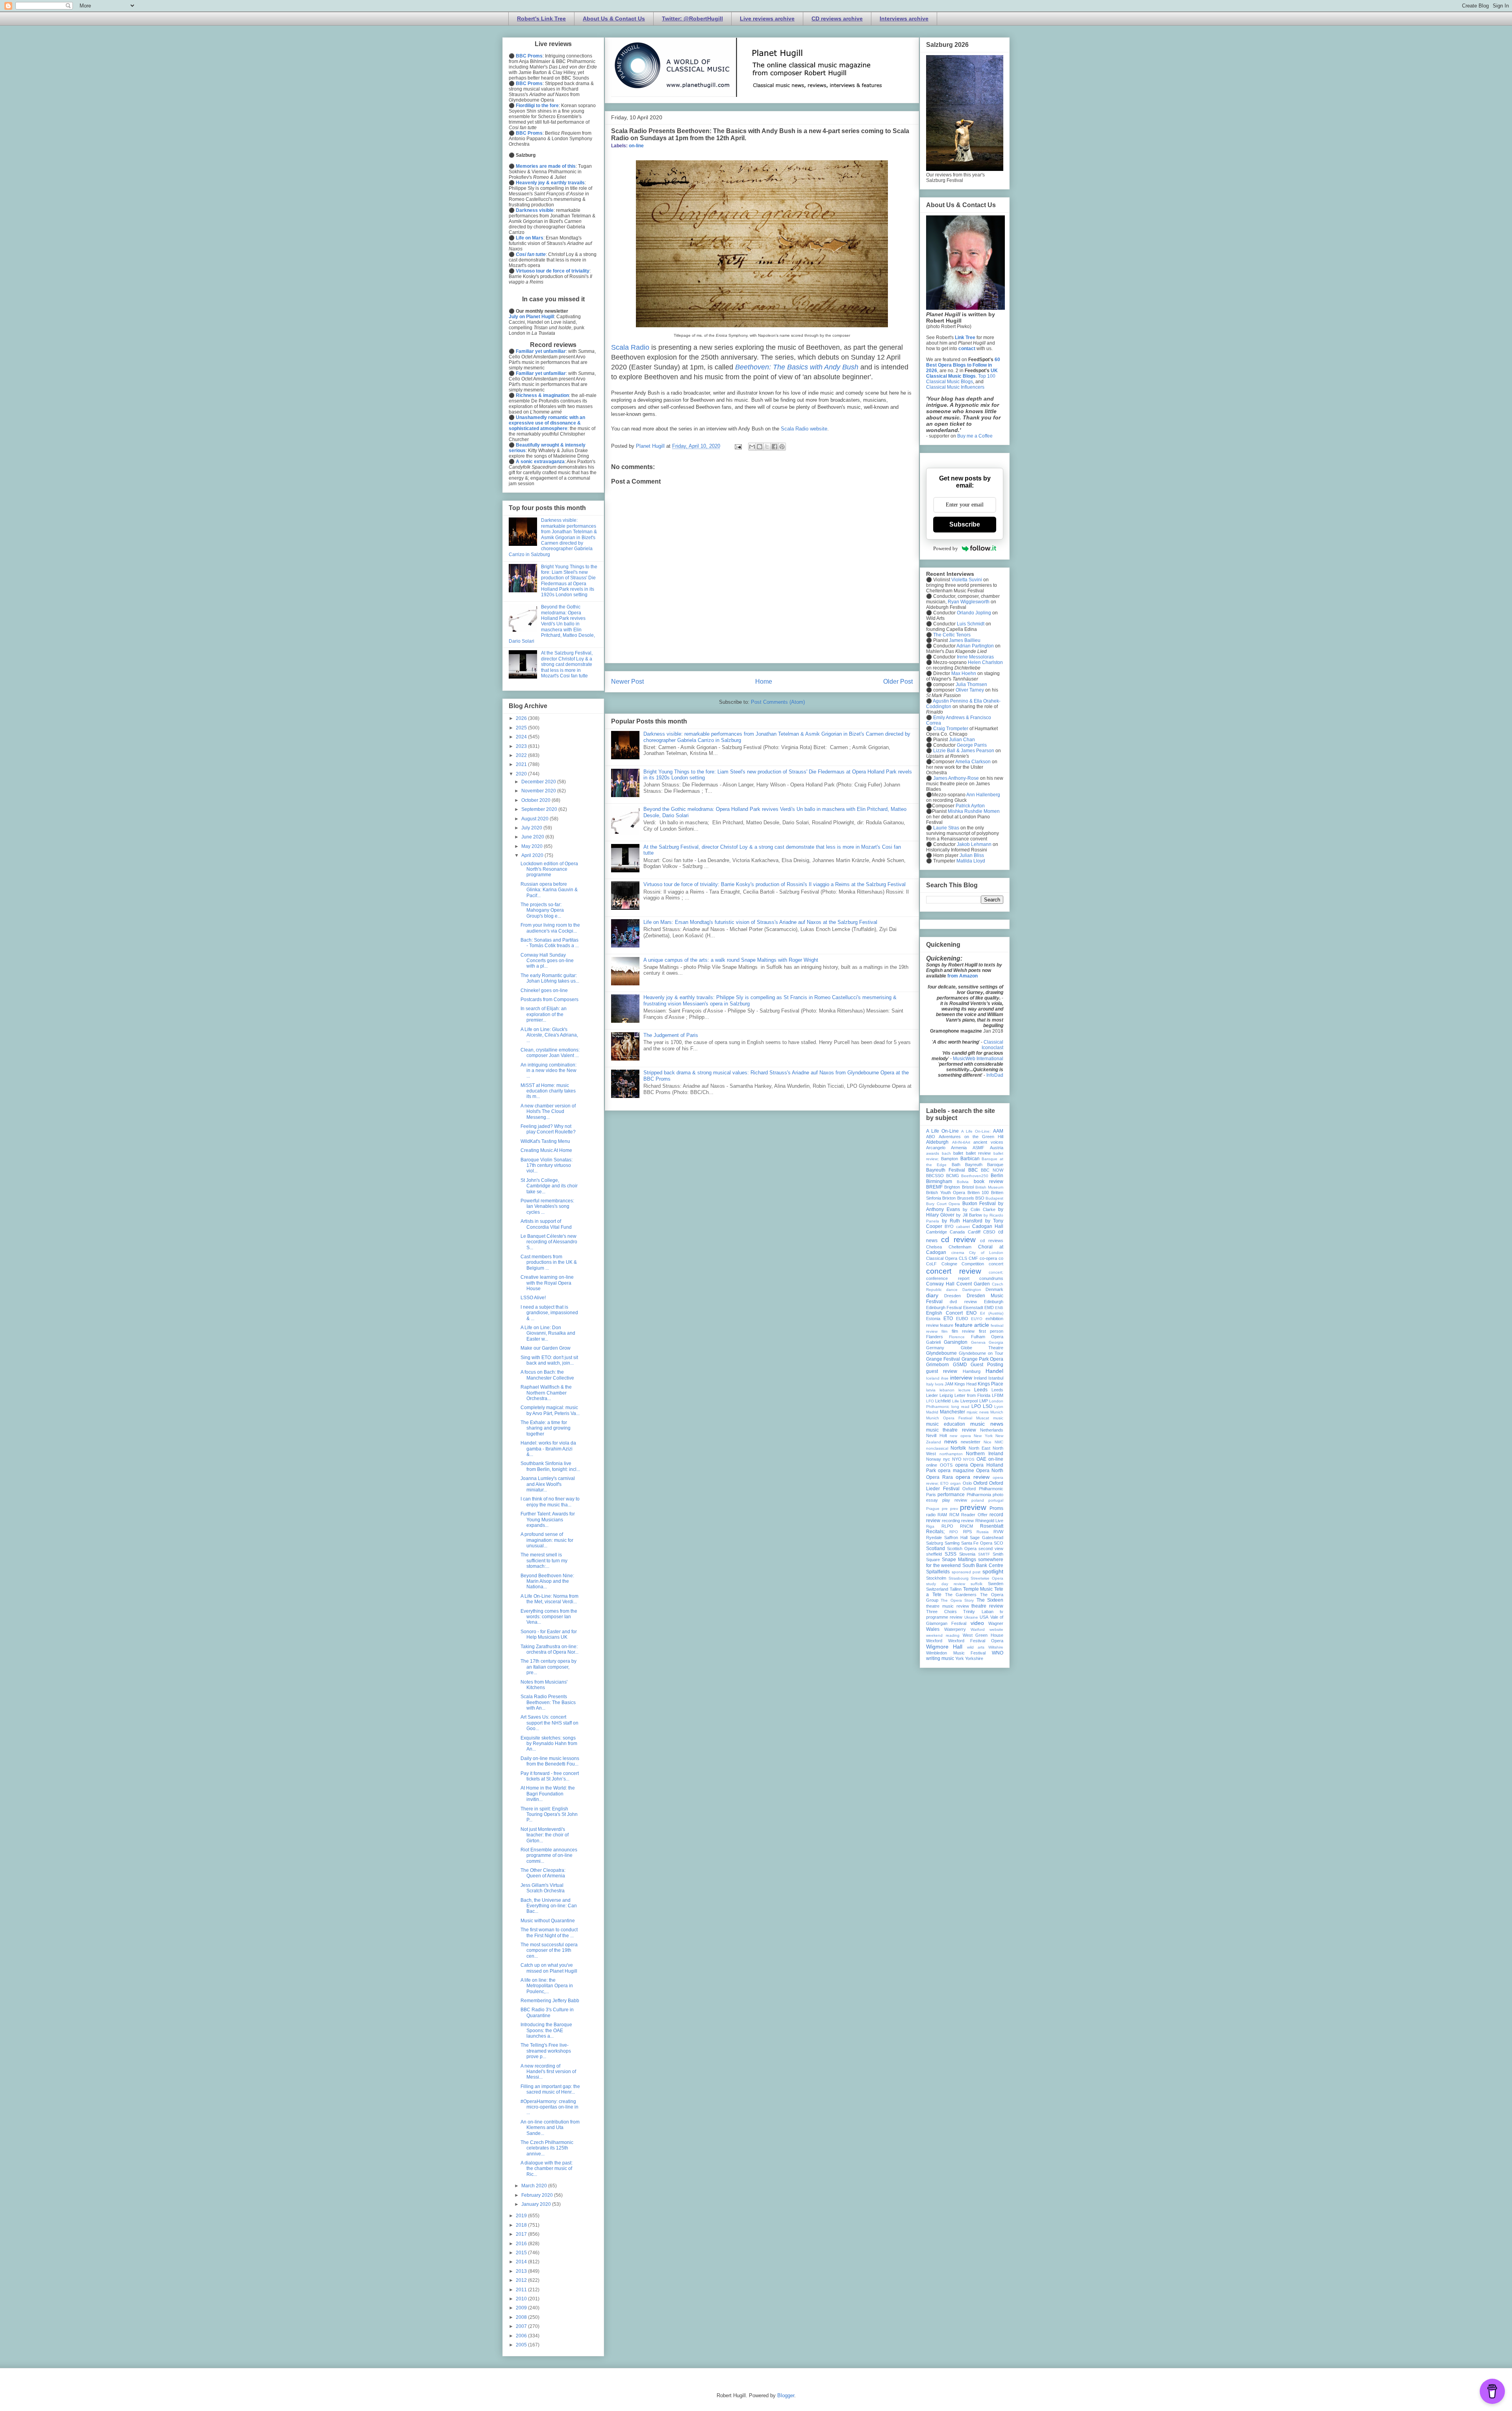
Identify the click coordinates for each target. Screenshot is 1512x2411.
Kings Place (990, 1384)
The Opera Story (957, 1600)
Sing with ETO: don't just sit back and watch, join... (549, 1360)
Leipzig (946, 1395)
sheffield (934, 1554)
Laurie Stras (946, 828)
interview (961, 1378)
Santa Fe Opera (977, 1543)
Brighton (952, 1187)
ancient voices (988, 1142)
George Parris (972, 745)
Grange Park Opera (983, 1359)
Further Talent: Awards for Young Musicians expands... (548, 1520)
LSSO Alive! (533, 1298)
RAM (942, 1515)
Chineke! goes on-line (544, 990)
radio (931, 1515)
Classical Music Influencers (955, 387)
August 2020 (535, 819)
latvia (931, 1390)
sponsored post (966, 1572)
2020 (522, 774)
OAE (981, 1459)
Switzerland (937, 1589)
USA (984, 1617)
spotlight (993, 1571)
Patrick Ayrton (970, 806)
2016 (522, 2244)
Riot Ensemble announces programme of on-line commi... (549, 1856)
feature (947, 1325)
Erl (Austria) (992, 1313)
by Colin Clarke (979, 1209)
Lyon (999, 1407)
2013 (522, 2271)
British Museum (989, 1187)
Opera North (990, 1471)
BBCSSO (935, 1176)
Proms (996, 1508)
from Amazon (963, 976)
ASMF (978, 1148)
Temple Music (978, 1589)
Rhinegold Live (989, 1521)
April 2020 (533, 855)
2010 (522, 2299)
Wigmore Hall (944, 1647)
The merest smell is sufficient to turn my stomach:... (544, 1561)
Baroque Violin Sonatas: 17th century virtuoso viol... (547, 1166)
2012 (522, 2280)
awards (933, 1153)
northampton (951, 1454)
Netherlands (992, 1430)
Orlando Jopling (974, 613)
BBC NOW (992, 1170)
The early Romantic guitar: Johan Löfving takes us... (550, 978)
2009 (522, 2308)
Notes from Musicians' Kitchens (544, 1685)
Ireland (980, 1378)
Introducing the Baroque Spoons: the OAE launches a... (546, 2030)
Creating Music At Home (546, 1150)
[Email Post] (738, 446)
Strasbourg (959, 1578)
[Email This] (752, 447)
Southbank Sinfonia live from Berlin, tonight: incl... (550, 1466)
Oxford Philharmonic (983, 1489)
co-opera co (991, 1258)
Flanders (935, 1337)
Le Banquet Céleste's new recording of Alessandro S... (549, 1242)
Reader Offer (974, 1515)
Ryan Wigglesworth (969, 602)
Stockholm (936, 1578)
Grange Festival (943, 1359)
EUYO (977, 1319)
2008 (522, 2317)
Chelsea (934, 1247)
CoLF (931, 1264)
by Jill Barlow (969, 1215)
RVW (998, 1532)
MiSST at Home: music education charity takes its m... (548, 1091)
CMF (973, 1258)
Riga (930, 1526)
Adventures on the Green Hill (971, 1137)
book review (989, 1181)
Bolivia (963, 1182)
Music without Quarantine (548, 1921)
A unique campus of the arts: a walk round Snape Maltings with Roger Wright (731, 960)
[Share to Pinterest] (782, 447)
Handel (994, 1371)
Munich (997, 1412)
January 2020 (537, 2204)
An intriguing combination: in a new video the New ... (548, 1071)
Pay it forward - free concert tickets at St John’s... (550, 1776)
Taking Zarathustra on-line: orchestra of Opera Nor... (549, 1649)
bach (946, 1153)
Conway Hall (940, 1284)
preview (973, 1507)
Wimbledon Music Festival (956, 1653)
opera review (973, 1477)
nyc (947, 1459)
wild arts (976, 1647)
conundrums (991, 1278)
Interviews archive (904, 19)
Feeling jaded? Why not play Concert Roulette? (548, 1129)
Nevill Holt (937, 1435)
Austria (997, 1148)
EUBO (962, 1319)
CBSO (989, 1232)
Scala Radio (630, 347)
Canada (957, 1232)
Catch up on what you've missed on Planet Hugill (549, 1968)
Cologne (949, 1264)
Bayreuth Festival (946, 1170)
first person (991, 1331)
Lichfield (943, 1401)
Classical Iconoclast (992, 1045)
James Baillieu (965, 640)
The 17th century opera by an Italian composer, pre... (548, 1667)
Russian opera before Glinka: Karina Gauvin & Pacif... (549, 890)
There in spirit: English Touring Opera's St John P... (549, 1815)
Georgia (996, 1342)
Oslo (967, 1483)
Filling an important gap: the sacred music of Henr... (550, 2089)
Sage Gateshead (987, 1537)
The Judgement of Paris (671, 1035)
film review (963, 1331)
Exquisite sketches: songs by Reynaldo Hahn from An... (549, 1744)
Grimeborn (938, 1365)
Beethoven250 (975, 1176)
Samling (952, 1543)
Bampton (950, 1159)
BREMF (934, 1187)
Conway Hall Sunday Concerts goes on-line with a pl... (547, 961)
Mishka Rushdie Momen (974, 811)
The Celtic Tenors (952, 635)
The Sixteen (990, 1600)
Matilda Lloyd (971, 861)
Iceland (933, 1378)
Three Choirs (941, 1612)
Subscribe (965, 524)
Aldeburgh (937, 1142)
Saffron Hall (956, 1537)
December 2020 (539, 782)
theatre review (987, 1606)
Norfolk (958, 1448)
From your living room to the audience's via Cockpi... (550, 928)
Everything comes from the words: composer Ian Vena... (549, 1617)
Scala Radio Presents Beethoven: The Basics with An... (548, 1702)
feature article (972, 1325)
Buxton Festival (979, 1204)
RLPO (947, 1526)
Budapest (994, 1198)
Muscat (983, 1418)
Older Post (898, 682)
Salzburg (935, 1543)
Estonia (933, 1319)
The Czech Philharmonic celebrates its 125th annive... (547, 2148)
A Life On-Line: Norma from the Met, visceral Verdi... (549, 1599)
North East (979, 1448)
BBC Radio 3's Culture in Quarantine (547, 2012)
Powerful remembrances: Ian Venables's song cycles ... (547, 1206)
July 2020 (532, 828)
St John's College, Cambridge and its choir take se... (549, 1186)
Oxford (980, 1483)
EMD (989, 1308)
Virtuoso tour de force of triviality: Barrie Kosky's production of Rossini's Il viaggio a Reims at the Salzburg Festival (775, 884)
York (960, 1658)
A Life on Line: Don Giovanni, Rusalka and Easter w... (548, 1333)
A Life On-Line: (976, 1131)
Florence (957, 1337)
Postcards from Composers (549, 1000)
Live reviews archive (767, 19)
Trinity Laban (978, 1612)
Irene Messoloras (975, 657)
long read (960, 1407)
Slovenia (967, 1554)
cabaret (963, 1227)
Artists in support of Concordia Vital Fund (546, 1224)
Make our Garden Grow (546, 1348)
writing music (940, 1658)
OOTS (946, 1465)
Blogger (786, 2395)
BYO (949, 1226)
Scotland (936, 1549)
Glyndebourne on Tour (981, 1353)
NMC (999, 1442)
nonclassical (937, 1448)
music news (987, 1424)
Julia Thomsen (971, 684)
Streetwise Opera (987, 1578)
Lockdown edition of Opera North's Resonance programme (549, 869)
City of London (986, 1253)
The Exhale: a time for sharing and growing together (546, 1428)
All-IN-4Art (961, 1142)
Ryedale (934, 1537)
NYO (957, 1459)
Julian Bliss (972, 855)
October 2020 (536, 800)
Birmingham (939, 1181)
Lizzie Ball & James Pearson (964, 751)
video (977, 1623)
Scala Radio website (804, 429)
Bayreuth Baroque (984, 1165)
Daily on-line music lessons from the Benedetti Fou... (550, 1761)
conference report (948, 1278)
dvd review (963, 1302)
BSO (980, 1198)
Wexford (934, 1641)
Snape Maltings (959, 1560)
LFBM (998, 1395)
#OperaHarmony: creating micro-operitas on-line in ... (549, 2107)
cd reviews (992, 1241)
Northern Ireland (985, 1454)
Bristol (968, 1187)
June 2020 (533, 837)
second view (991, 1549)
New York (983, 1436)
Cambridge (937, 1232)
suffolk (976, 1584)
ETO (948, 1319)
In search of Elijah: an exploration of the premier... (544, 1014)
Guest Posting (987, 1365)
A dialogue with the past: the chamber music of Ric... (547, 2169)
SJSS (951, 1554)
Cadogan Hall (988, 1226)
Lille (956, 1401)
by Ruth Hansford (962, 1221)
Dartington (972, 1290)
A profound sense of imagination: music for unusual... (547, 1540)
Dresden (952, 1296)
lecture (964, 1390)
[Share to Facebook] (775, 447)
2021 (522, 764)
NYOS (969, 1459)
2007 (522, 2326)
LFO (930, 1401)
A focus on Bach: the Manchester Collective (547, 1375)
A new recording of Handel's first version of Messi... (548, 2072)
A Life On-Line (942, 1131)
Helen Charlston (985, 662)
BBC (973, 1170)
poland (978, 1500)
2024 (522, 737)
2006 (522, 2336)
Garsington (956, 1342)
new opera (960, 1436)
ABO (931, 1137)
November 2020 (539, 791)
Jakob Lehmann (974, 844)
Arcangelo (936, 1148)
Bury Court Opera (943, 1204)
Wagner (996, 1623)
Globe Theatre (982, 1348)
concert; (996, 1272)
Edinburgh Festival (944, 1308)
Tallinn (956, 1589)
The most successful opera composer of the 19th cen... (549, 1950)
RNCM (966, 1526)
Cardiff (974, 1232)
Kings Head (965, 1384)
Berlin (997, 1176)
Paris (931, 1495)
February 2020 (538, 2195)
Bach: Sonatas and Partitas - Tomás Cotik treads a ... (550, 943)
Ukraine (971, 1617)
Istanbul (996, 1378)
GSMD (960, 1365)
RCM (954, 1515)
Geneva (978, 1342)
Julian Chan (962, 740)
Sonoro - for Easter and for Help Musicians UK (549, 1634)
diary (932, 1295)
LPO (976, 1406)
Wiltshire (996, 1647)
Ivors (939, 1384)
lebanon (947, 1390)
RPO (954, 1532)
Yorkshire (974, 1658)
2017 (522, 2234)
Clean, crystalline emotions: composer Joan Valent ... (550, 1053)
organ (955, 1483)
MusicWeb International (978, 1059)
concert (996, 1264)
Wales (933, 1629)
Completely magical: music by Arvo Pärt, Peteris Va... (550, 1410)
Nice (988, 1442)
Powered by (946, 548)
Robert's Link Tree (541, 19)
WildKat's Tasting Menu (545, 1141)
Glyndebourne (941, 1353)
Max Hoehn (964, 673)
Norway (934, 1459)
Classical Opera (942, 1258)
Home (764, 682)
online (932, 1465)
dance (952, 1290)
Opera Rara (939, 1477)
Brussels (966, 1198)
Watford (978, 1629)
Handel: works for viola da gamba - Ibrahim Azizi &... (548, 1449)
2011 (522, 2290)
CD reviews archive (837, 19)
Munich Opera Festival (949, 1418)
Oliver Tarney (970, 690)
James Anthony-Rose (956, 778)
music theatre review (951, 1430)
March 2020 (535, 2186)
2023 (522, 746)
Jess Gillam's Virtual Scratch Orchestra (543, 1888)
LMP (984, 1401)
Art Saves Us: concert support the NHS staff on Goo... (549, 1723)
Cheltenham (960, 1247)
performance (951, 1495)
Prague (933, 1509)
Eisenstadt (973, 1308)
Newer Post (627, 682)
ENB (999, 1308)
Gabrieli (933, 1342)
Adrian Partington (975, 646)
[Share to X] (767, 447)
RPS (967, 1532)
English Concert (944, 1313)
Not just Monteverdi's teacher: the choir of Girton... (545, 1835)
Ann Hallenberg (983, 795)
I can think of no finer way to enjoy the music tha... (550, 1502)
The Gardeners (961, 1595)
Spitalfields (938, 1572)
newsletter (971, 1442)
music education (946, 1424)
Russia (983, 1532)
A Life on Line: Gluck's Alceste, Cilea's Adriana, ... (549, 1035)
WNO (998, 1653)
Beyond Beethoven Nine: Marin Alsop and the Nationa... (547, 1581)
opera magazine (956, 1471)
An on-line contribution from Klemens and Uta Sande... (550, 2128)
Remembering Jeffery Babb (550, 2001)
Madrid (932, 1412)
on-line (636, 146)
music (998, 1418)
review (967, 1521)
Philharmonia (979, 1495)
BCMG (953, 1176)
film (944, 1331)
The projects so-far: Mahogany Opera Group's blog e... (542, 910)
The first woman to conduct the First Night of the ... (549, 1933)
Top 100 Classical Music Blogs (961, 379)
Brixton (949, 1198)
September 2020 (540, 809)
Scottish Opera (962, 1549)
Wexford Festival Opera (976, 1641)
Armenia (959, 1148)
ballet (958, 1153)
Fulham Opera (987, 1337)
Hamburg (972, 1371)
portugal (996, 1500)
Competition (973, 1264)
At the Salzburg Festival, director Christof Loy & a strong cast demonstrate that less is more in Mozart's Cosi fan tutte (567, 664)
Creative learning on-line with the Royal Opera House (547, 1283)
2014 (522, 2262)
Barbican (970, 1159)
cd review (958, 1240)
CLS (963, 1258)
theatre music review (948, 1606)
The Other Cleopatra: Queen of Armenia (543, 1873)
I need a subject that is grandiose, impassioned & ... (549, 1313)
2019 (522, 2216)
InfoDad (995, 1075)
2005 (522, 2345)
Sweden (996, 1584)
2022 (522, 755)
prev (954, 1509)
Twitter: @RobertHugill (692, 19)
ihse (945, 1378)
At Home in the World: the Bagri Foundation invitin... (548, 1794)
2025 (522, 728)
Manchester (952, 1412)
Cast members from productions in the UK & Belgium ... (549, 1262)
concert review (954, 1271)
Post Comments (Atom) (778, 702)
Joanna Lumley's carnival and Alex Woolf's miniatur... (548, 1484)
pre (945, 1509)
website (996, 1629)
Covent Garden (973, 1284)
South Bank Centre (983, 1565)
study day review (946, 1584)
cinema (958, 1253)
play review (955, 1500)
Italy (930, 1384)
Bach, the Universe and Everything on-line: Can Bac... (549, 1906)
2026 (522, 718)
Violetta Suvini (967, 580)
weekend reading (943, 1635)
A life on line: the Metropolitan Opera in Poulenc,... (547, 1986)
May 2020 (533, 846)
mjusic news (978, 1412)
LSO (988, 1406)
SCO (999, 1543)
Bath (956, 1165)
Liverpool (969, 1401)
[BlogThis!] (760, 447)
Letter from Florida (972, 1395)
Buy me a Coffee (975, 436)
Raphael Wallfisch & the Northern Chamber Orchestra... (546, 1393)
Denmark (994, 1289)
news (951, 1441)
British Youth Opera (946, 1193)
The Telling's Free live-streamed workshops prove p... (546, 2051)
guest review (942, 1371)
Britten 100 (978, 1193)
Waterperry (955, 1629)
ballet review (978, 1153)
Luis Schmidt (971, 624)
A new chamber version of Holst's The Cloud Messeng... (548, 1112)
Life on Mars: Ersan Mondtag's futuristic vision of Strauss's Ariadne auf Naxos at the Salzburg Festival (760, 922)
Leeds (981, 1390)
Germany (935, 1348)
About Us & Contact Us (614, 19)
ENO (971, 1313)
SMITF (984, 1554)
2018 (522, 2225)
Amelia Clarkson (973, 762)
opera (962, 1465)
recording (951, 1521)
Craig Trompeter (951, 729)
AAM (998, 1131)
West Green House (983, 1635)
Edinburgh (994, 1302)
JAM (949, 1384)
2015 (522, 2253)
